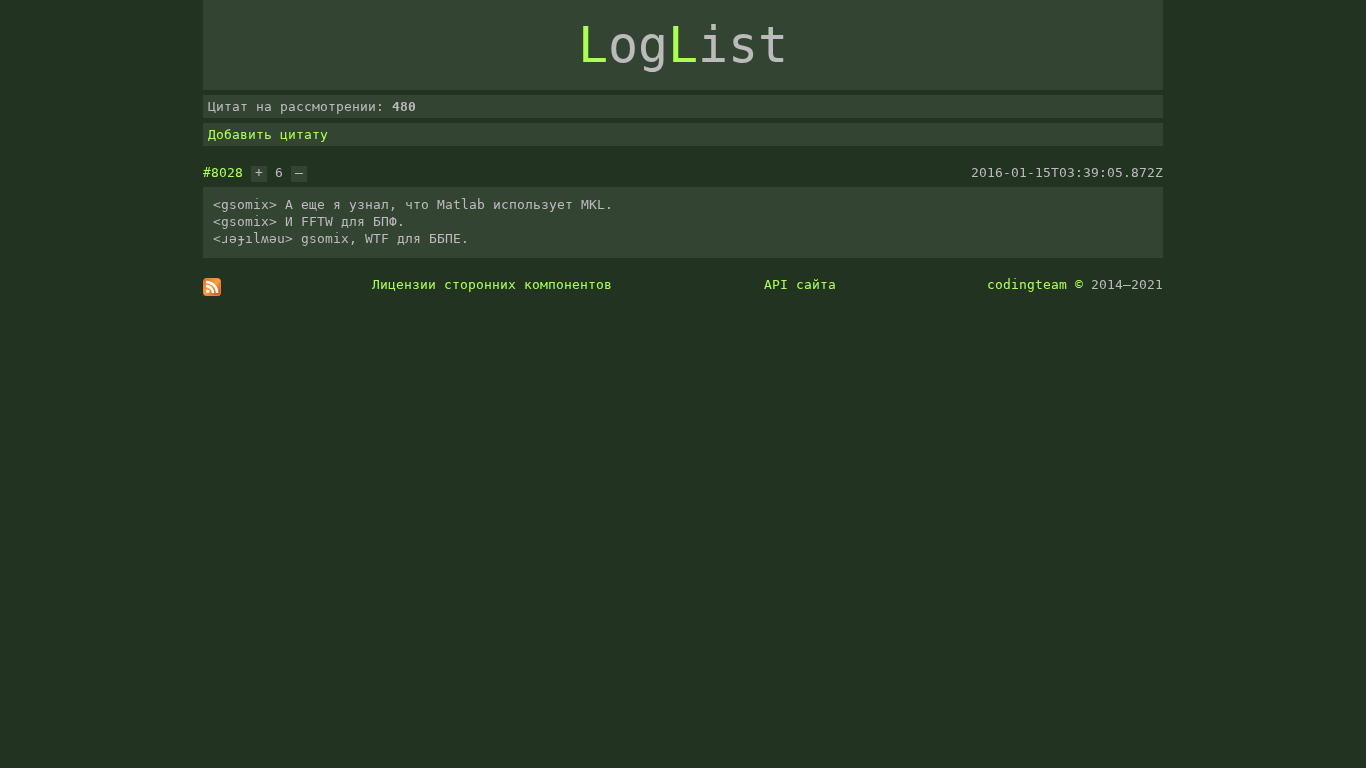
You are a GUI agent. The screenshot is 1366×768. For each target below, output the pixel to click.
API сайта (800, 284)
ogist (683, 45)
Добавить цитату (268, 134)
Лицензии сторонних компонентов (492, 284)
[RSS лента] (212, 291)
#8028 (223, 172)
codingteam (1027, 284)
